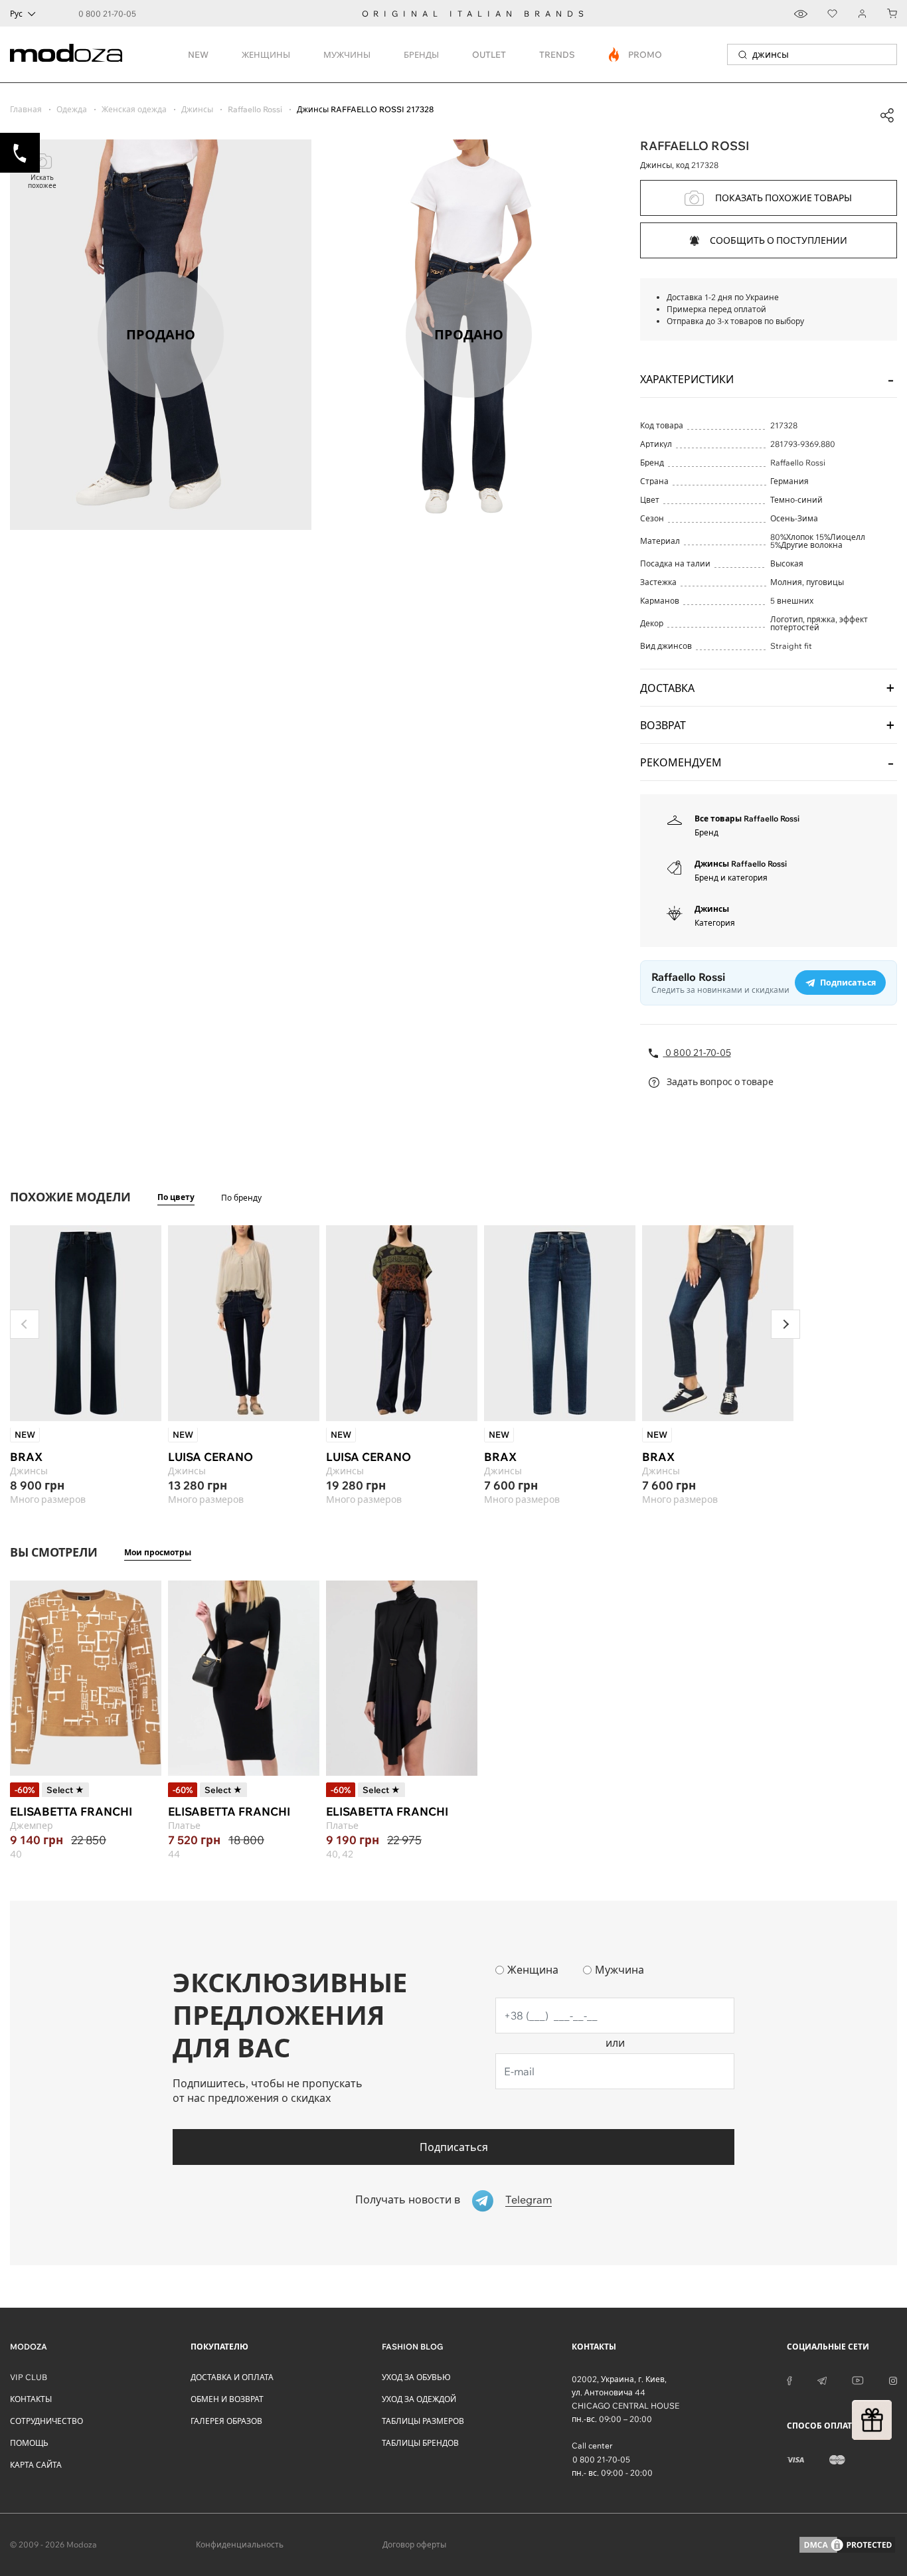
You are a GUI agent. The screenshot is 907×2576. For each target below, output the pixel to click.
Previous (25, 1324)
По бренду (241, 1198)
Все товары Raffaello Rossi (747, 818)
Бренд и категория (731, 878)
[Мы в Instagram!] (893, 2379)
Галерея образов (226, 2421)
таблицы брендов (420, 2443)
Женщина (533, 1970)
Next (785, 1324)
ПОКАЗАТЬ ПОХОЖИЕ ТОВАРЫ (783, 198)
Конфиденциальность (240, 2544)
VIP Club (29, 2377)
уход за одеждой (419, 2399)
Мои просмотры (158, 1552)
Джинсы (712, 909)
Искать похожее (42, 182)
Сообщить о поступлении (779, 240)
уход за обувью (416, 2377)
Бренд (706, 832)
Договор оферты (414, 2544)
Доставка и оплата (232, 2377)
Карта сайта (36, 2465)
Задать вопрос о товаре (719, 1082)
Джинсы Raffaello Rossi (741, 864)
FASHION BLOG (412, 2347)
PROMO (636, 54)
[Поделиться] (887, 116)
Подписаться (454, 2147)
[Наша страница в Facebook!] (789, 2379)
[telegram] (822, 2379)
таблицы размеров (423, 2421)
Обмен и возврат (227, 2399)
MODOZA (29, 2347)
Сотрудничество (46, 2421)
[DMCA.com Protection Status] (847, 2545)
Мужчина (619, 1970)
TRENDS (557, 54)
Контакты (31, 2399)
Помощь (29, 2443)
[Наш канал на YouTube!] (858, 2379)
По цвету (176, 1197)
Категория (715, 923)
